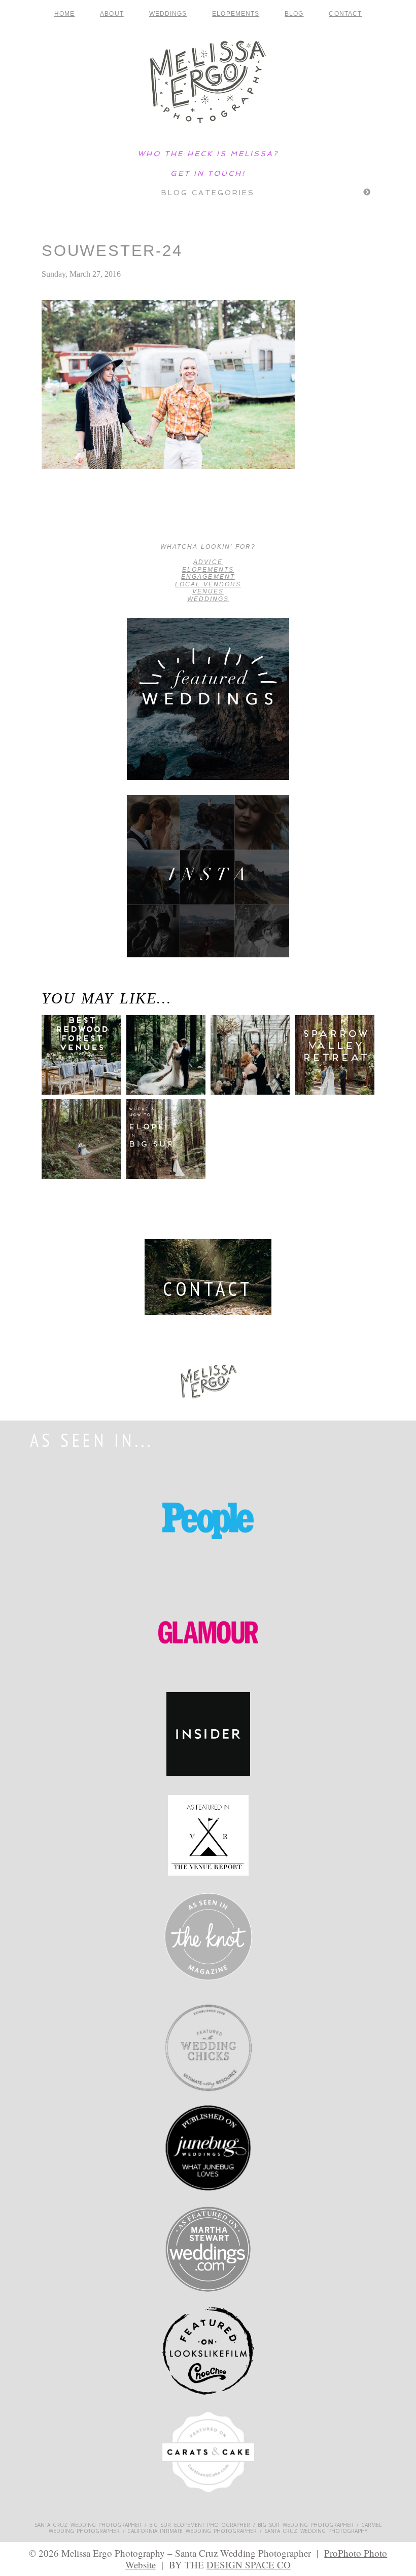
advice (208, 562)
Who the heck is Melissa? (208, 154)
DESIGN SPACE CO (249, 2565)
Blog (294, 14)
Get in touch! (208, 173)
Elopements (236, 14)
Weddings (168, 14)
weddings (208, 599)
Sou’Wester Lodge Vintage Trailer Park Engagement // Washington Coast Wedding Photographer (84, 517)
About (112, 14)
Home (64, 14)
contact (345, 14)
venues (208, 591)
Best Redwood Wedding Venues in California (76, 1066)
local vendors (208, 584)
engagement (208, 577)
